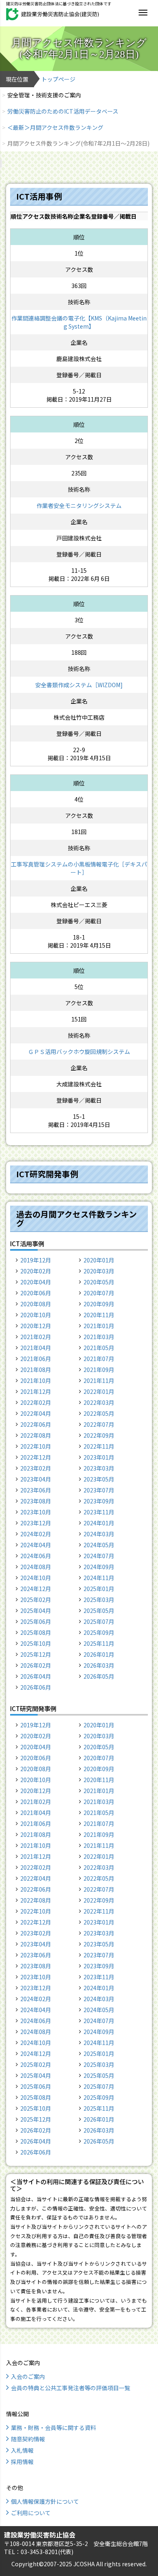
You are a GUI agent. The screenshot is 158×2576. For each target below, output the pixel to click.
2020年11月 (99, 1315)
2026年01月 (99, 1654)
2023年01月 (99, 1457)
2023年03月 (99, 1468)
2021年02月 (36, 1337)
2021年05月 (99, 1348)
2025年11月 (99, 1643)
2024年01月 (99, 1523)
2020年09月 (99, 1304)
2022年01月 (99, 1391)
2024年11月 (99, 1578)
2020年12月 (36, 1326)
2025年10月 (36, 1643)
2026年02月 (36, 1665)
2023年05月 (99, 1479)
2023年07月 (99, 1490)
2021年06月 (36, 1359)
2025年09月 (99, 1632)
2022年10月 (36, 1446)
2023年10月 (36, 1512)
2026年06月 (36, 1687)
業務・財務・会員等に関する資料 (53, 2428)
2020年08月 (36, 1304)
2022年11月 (99, 1446)
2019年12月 (36, 1260)
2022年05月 (99, 1413)
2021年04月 (36, 1348)
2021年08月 (36, 1370)
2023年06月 (36, 1490)
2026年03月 (99, 1665)
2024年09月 (99, 1567)
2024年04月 (36, 1545)
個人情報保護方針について (45, 2501)
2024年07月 (99, 1556)
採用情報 (22, 2462)
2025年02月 (36, 1600)
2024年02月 (36, 1534)
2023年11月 (99, 1512)
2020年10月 (36, 1315)
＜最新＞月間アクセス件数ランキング (55, 127)
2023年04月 (36, 1479)
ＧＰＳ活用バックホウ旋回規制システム (79, 1051)
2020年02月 (36, 1271)
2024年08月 (36, 1567)
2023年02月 (36, 1468)
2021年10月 (36, 1380)
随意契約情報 (28, 2439)
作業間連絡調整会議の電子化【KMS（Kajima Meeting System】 (79, 322)
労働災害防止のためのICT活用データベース (63, 111)
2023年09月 (99, 1501)
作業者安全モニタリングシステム (79, 505)
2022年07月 (99, 1424)
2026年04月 (36, 1676)
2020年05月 (99, 1282)
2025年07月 (99, 1621)
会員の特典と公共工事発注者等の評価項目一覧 (70, 2388)
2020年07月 (99, 1293)
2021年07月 (99, 1359)
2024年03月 (99, 1534)
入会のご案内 (28, 2376)
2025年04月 (36, 1611)
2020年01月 (99, 1260)
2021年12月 (36, 1391)
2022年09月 (99, 1435)
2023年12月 (36, 1523)
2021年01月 (99, 1326)
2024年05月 (99, 1545)
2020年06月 (36, 1293)
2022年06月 (36, 1424)
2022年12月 (36, 1457)
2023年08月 (36, 1501)
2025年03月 (99, 1600)
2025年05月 (99, 1611)
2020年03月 (99, 1271)
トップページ (58, 79)
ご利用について (31, 2513)
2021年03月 (99, 1337)
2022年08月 (36, 1435)
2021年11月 (99, 1380)
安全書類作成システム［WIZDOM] (79, 685)
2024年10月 (36, 1578)
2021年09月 (99, 1370)
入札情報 (22, 2450)
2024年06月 (36, 1556)
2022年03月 (99, 1402)
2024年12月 (36, 1589)
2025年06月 (36, 1621)
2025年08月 (36, 1632)
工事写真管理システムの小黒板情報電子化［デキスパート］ (79, 868)
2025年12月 (36, 1654)
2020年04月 (36, 1282)
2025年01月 (99, 1589)
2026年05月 (99, 1676)
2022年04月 (36, 1413)
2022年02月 (36, 1402)
